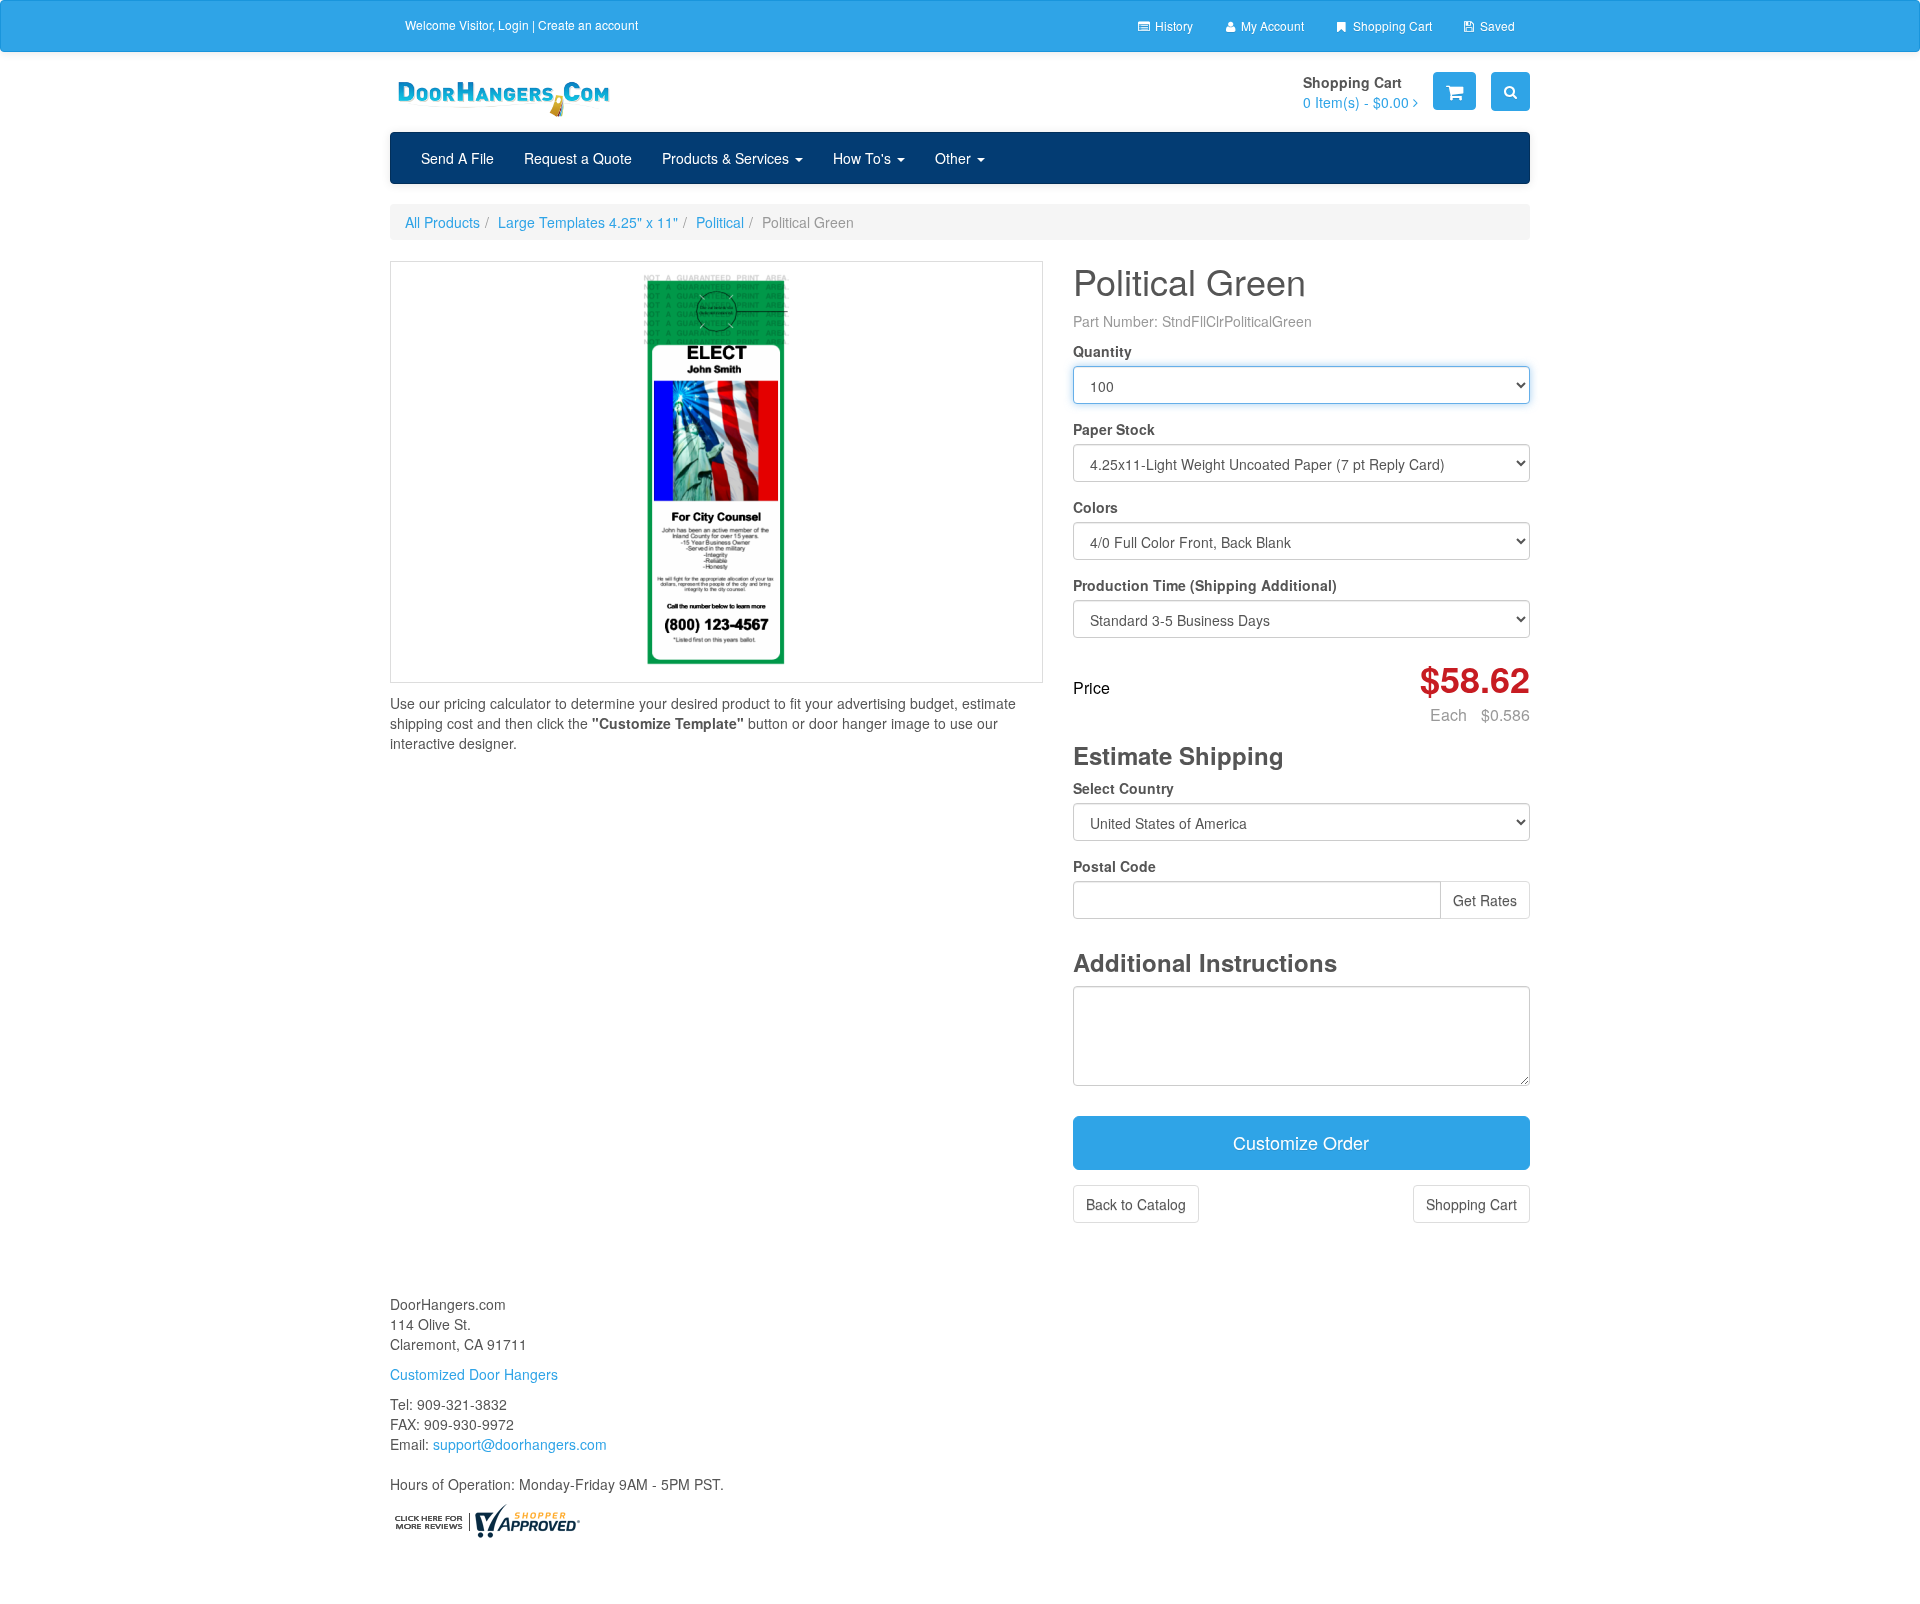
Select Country (1123, 788)
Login (513, 24)
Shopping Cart (1391, 25)
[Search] (1510, 91)
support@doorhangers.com (520, 1444)
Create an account (588, 24)
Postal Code (1114, 866)
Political (720, 222)
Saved (1496, 25)
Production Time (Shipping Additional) (1205, 585)
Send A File (457, 158)
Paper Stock (1114, 429)
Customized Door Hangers (474, 1374)
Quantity (1102, 351)
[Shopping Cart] (1454, 91)
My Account (1271, 25)
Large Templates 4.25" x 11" (588, 222)
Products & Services (727, 158)
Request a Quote (578, 158)
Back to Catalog (1136, 1204)
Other (955, 158)
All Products (442, 222)
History (1172, 25)
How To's (864, 158)
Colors (1095, 507)
